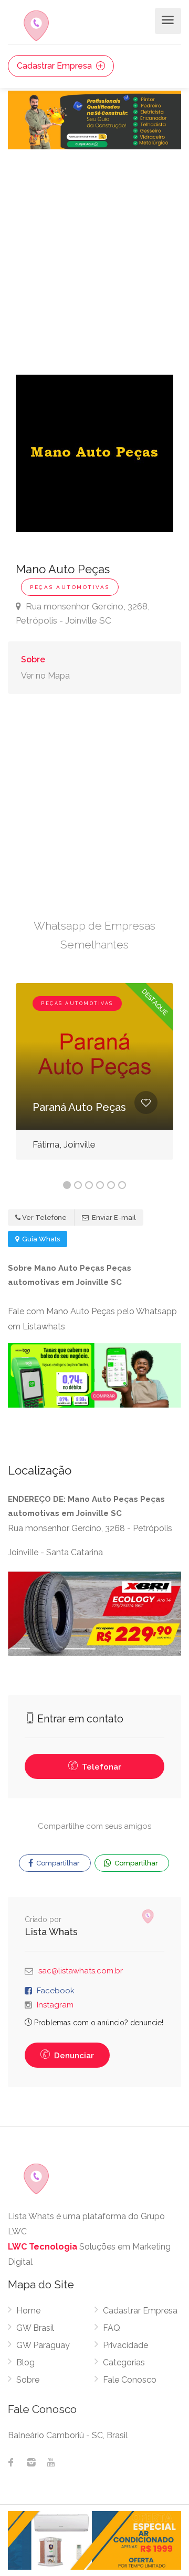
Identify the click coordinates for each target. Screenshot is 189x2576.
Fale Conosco (130, 2380)
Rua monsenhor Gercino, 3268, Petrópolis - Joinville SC (83, 613)
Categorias (124, 2362)
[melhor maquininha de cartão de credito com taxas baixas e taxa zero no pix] (94, 1375)
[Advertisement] (94, 249)
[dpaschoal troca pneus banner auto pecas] (94, 1613)
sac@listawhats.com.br (81, 1971)
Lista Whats (51, 1932)
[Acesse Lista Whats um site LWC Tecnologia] (150, 1917)
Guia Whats (40, 1239)
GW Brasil (35, 2328)
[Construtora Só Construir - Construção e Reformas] (94, 119)
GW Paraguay (43, 2345)
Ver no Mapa (45, 676)
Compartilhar (57, 1863)
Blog (25, 2362)
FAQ (112, 2328)
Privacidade (125, 2345)
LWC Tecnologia (43, 2247)
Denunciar (73, 2056)
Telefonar (101, 1767)
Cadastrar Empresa (55, 66)
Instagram (55, 2005)
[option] (94, 1079)
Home (28, 2311)
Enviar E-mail (113, 1218)
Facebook (56, 1991)
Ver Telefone (44, 1218)
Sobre (33, 659)
